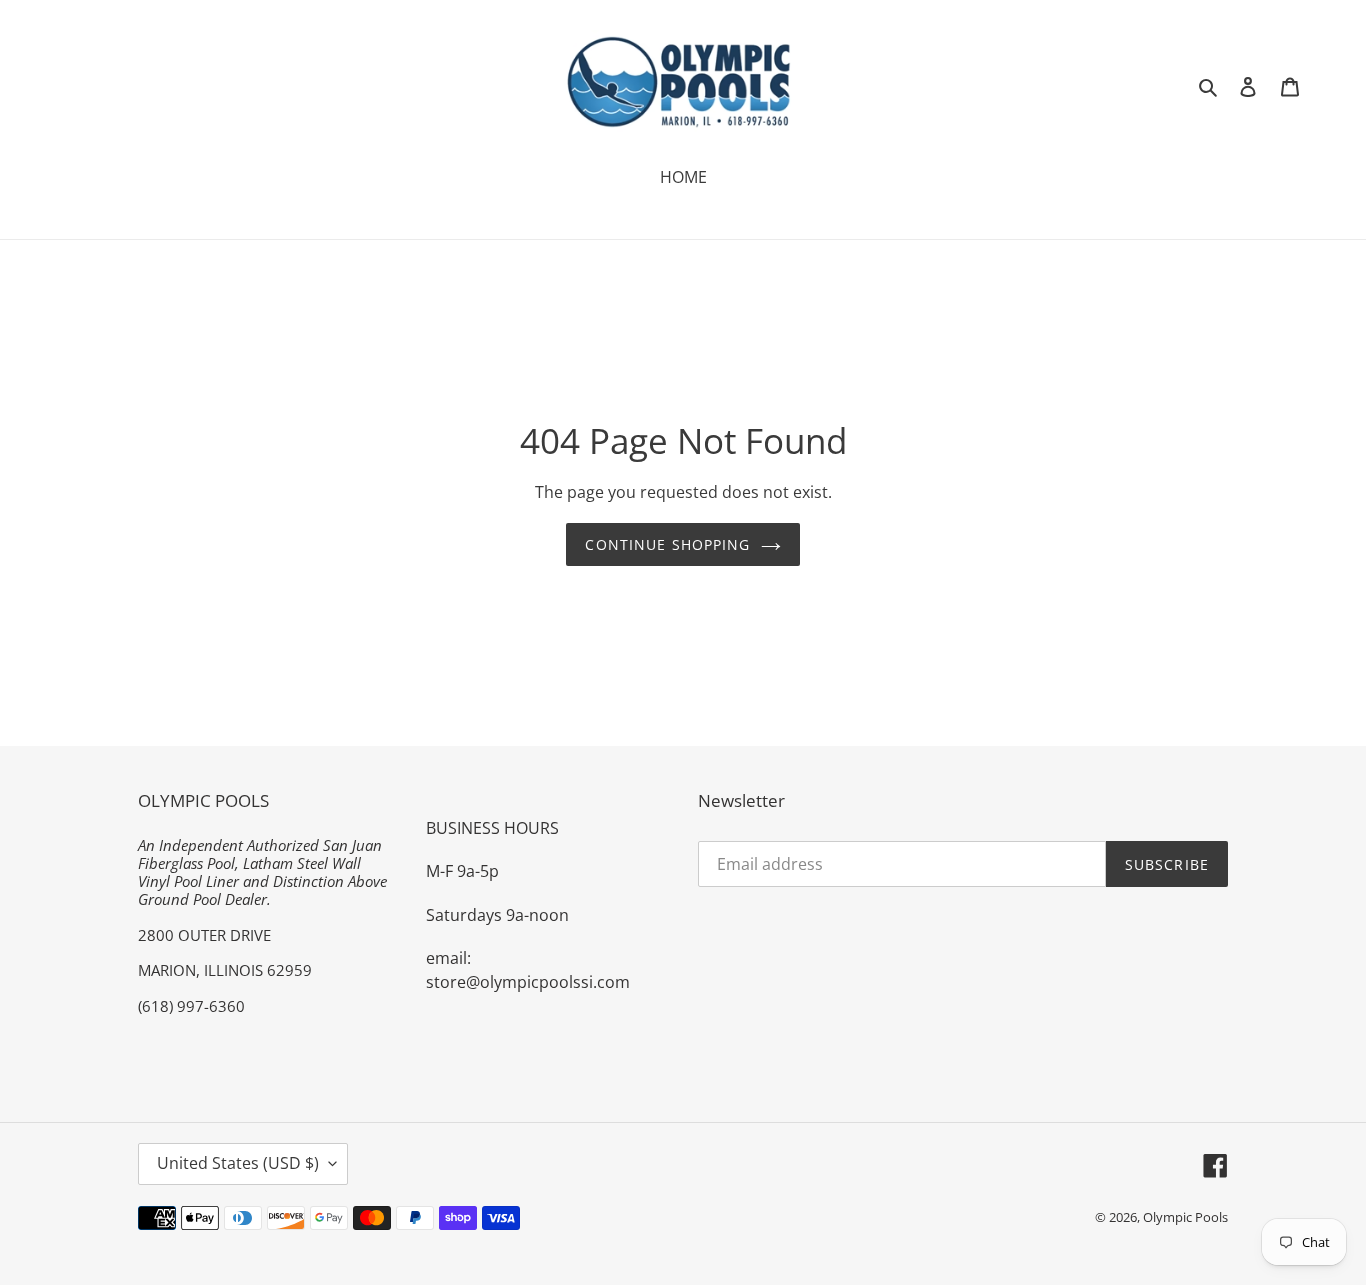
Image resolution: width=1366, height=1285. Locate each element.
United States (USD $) (238, 1163)
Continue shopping (667, 544)
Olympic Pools (1185, 1217)
